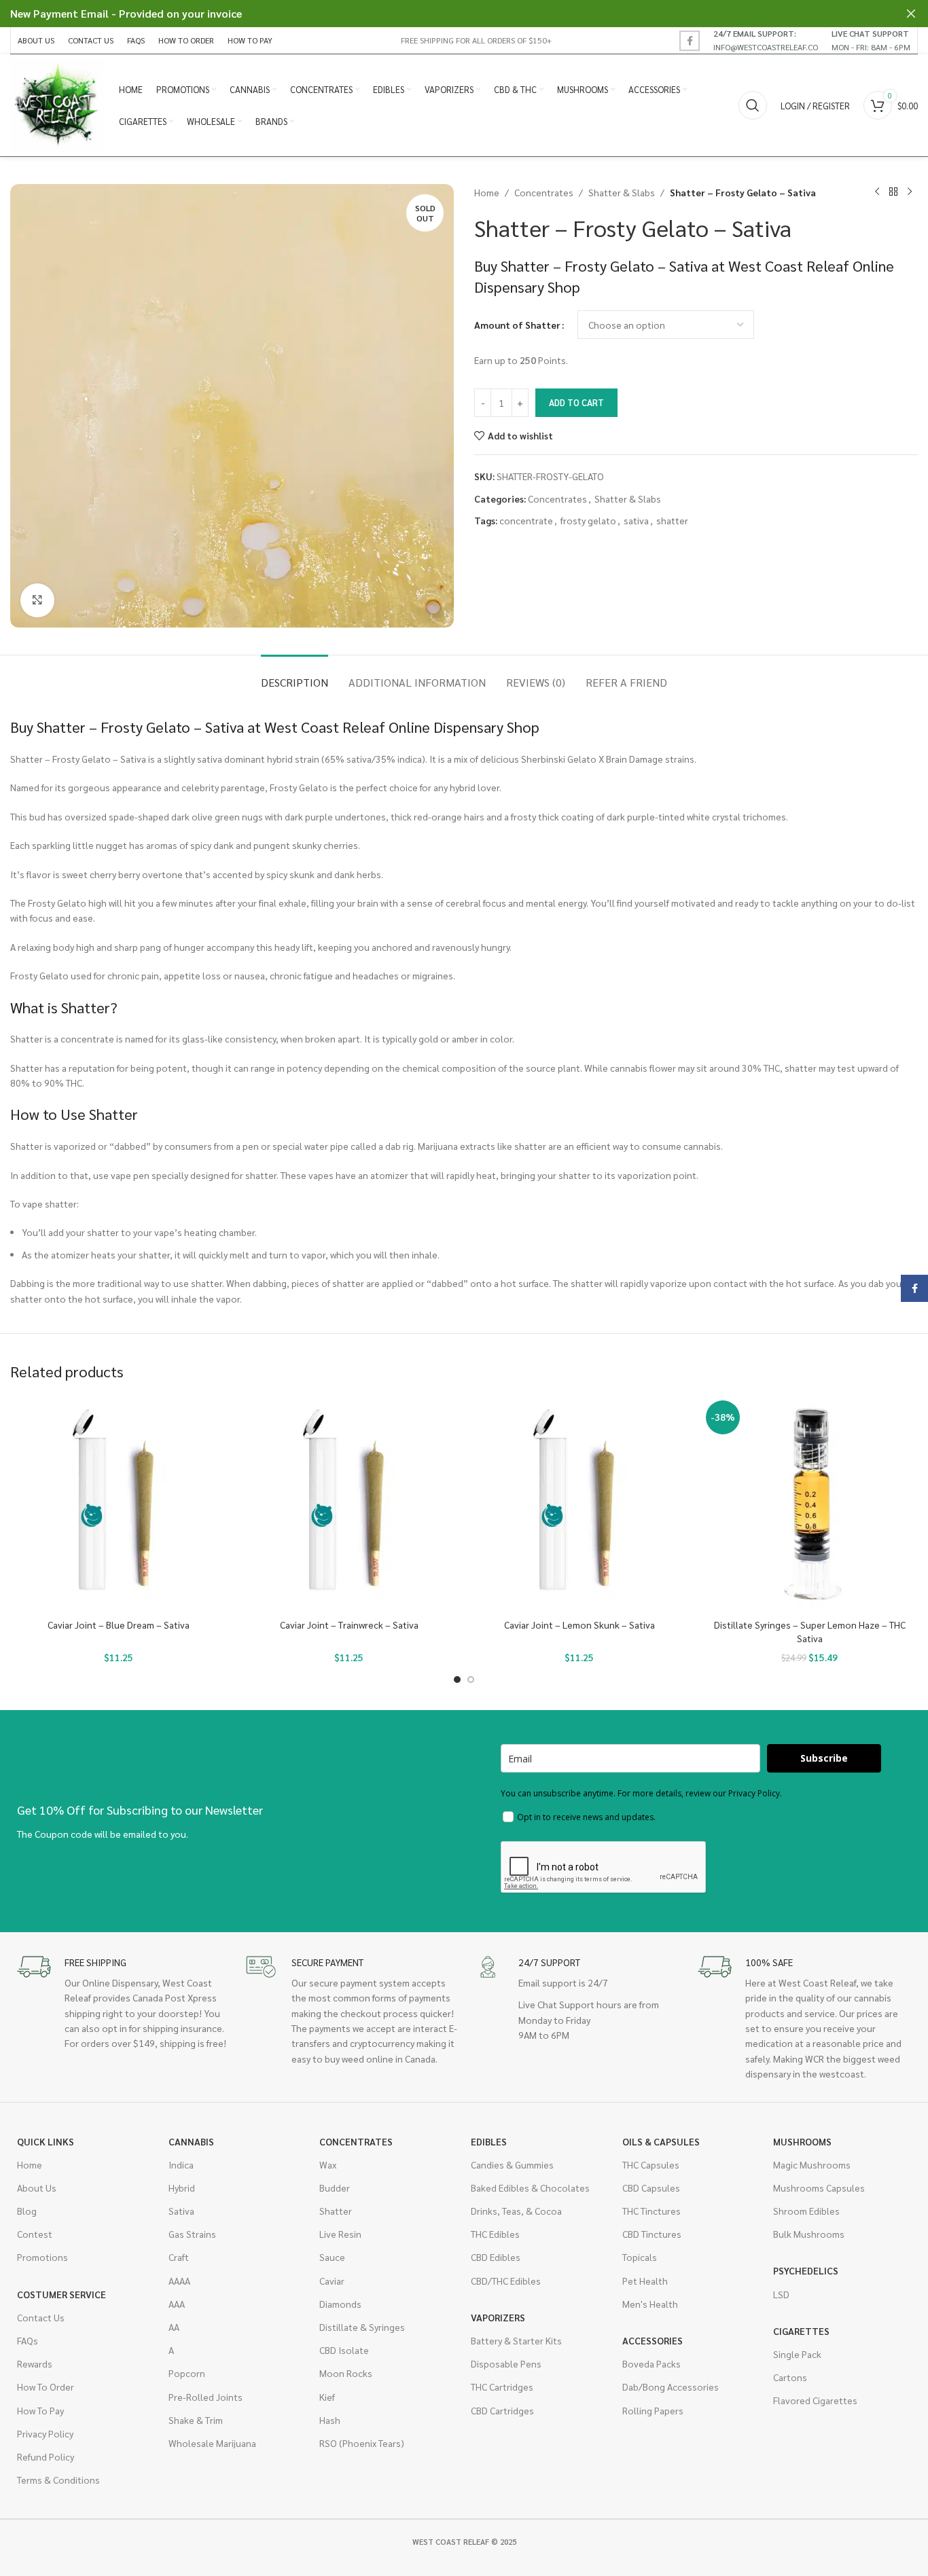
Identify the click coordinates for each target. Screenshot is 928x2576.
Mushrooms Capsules (819, 2188)
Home (487, 192)
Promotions (42, 2257)
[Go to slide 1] (457, 1680)
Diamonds (340, 2304)
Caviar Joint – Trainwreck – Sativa (349, 1625)
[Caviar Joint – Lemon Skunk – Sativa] (579, 1504)
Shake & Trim (196, 2420)
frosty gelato (588, 520)
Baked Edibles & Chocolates (530, 2188)
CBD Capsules (651, 2188)
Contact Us (41, 2317)
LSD (781, 2294)
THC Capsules (651, 2164)
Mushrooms (802, 2141)
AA (174, 2327)
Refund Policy (46, 2456)
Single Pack (797, 2354)
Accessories (653, 2340)
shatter (672, 520)
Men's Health (650, 2304)
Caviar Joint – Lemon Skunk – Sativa (579, 1625)
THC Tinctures (652, 2211)
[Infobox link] (766, 40)
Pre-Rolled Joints (206, 2397)
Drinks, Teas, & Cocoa (516, 2211)
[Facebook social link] (690, 41)
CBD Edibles (496, 2257)
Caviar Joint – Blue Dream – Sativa (119, 1625)
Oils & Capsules (661, 2141)
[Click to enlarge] (37, 600)
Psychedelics (806, 2270)
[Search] (753, 105)
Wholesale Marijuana (212, 2443)
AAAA (179, 2281)
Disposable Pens (506, 2363)
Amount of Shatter (517, 325)
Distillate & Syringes (362, 2327)
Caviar (332, 2281)
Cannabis (191, 2141)
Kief (327, 2397)
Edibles (489, 2141)
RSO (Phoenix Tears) (362, 2443)
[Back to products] (893, 192)
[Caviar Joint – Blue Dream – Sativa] (119, 1504)
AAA (177, 2304)
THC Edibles (495, 2234)
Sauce (332, 2257)
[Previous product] (877, 192)
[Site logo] (58, 104)
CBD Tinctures (652, 2234)
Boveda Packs (652, 2363)
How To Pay (40, 2410)
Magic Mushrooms (812, 2164)
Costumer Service (61, 2294)
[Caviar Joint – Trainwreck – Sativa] (349, 1504)
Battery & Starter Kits (516, 2340)
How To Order (46, 2387)
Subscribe (824, 1758)
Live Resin (340, 2234)
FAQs (28, 2340)
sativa (636, 520)
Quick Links (46, 2141)
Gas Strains (192, 2234)
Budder (335, 2188)
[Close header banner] (911, 14)
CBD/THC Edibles (506, 2281)
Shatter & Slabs (622, 192)
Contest (35, 2234)
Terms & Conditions (58, 2480)
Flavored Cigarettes (815, 2400)
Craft (179, 2257)
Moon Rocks (346, 2373)
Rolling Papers (653, 2410)
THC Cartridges (502, 2387)
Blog (27, 2211)
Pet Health (645, 2281)
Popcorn (187, 2373)
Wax (328, 2164)
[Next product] (910, 192)
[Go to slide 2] (471, 1680)
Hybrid (182, 2188)
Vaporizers (498, 2317)
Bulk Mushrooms (809, 2234)
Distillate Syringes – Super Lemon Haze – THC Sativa (810, 1631)
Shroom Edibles (806, 2211)
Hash (330, 2420)
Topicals (640, 2257)
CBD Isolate (344, 2350)
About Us (37, 2188)
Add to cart (576, 402)
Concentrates (544, 192)
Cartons (790, 2377)
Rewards (35, 2363)
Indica (181, 2164)
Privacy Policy (45, 2433)
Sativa (181, 2211)
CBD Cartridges (502, 2410)
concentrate (526, 520)
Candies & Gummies (512, 2164)
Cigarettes (801, 2331)
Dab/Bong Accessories (671, 2387)
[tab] (295, 675)
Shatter (336, 2211)
